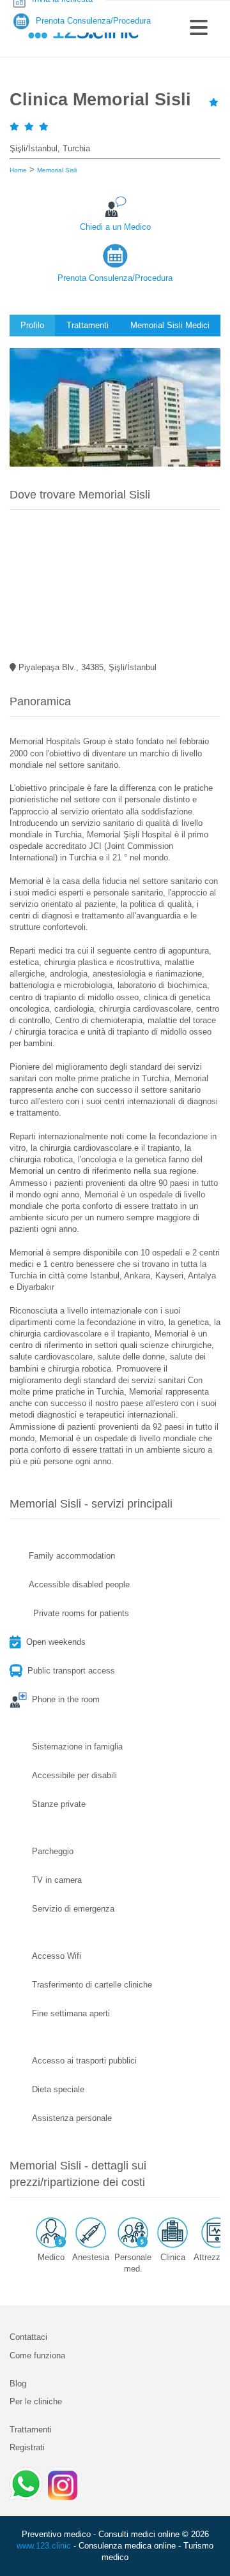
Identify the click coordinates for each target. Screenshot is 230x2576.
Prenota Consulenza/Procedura (115, 278)
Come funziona (37, 2355)
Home (18, 170)
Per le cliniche (36, 2401)
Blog (18, 2384)
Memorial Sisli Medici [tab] (170, 325)
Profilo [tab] (32, 325)
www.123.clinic (44, 2546)
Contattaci (28, 2337)
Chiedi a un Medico (115, 227)
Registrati (27, 2447)
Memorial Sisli (57, 170)
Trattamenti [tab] (88, 325)
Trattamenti (31, 2430)
